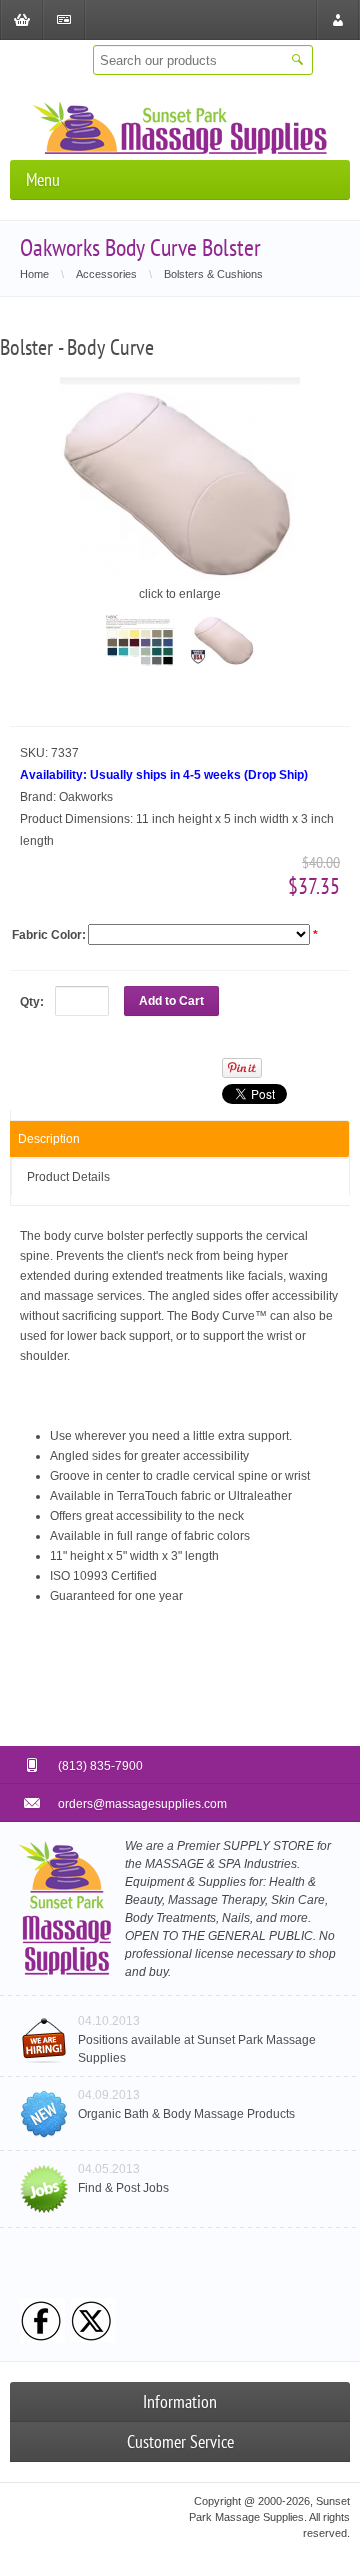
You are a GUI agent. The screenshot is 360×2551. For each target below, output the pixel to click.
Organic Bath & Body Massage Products (186, 2114)
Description (49, 1139)
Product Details (68, 1177)
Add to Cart (171, 1001)
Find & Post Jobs (123, 2188)
